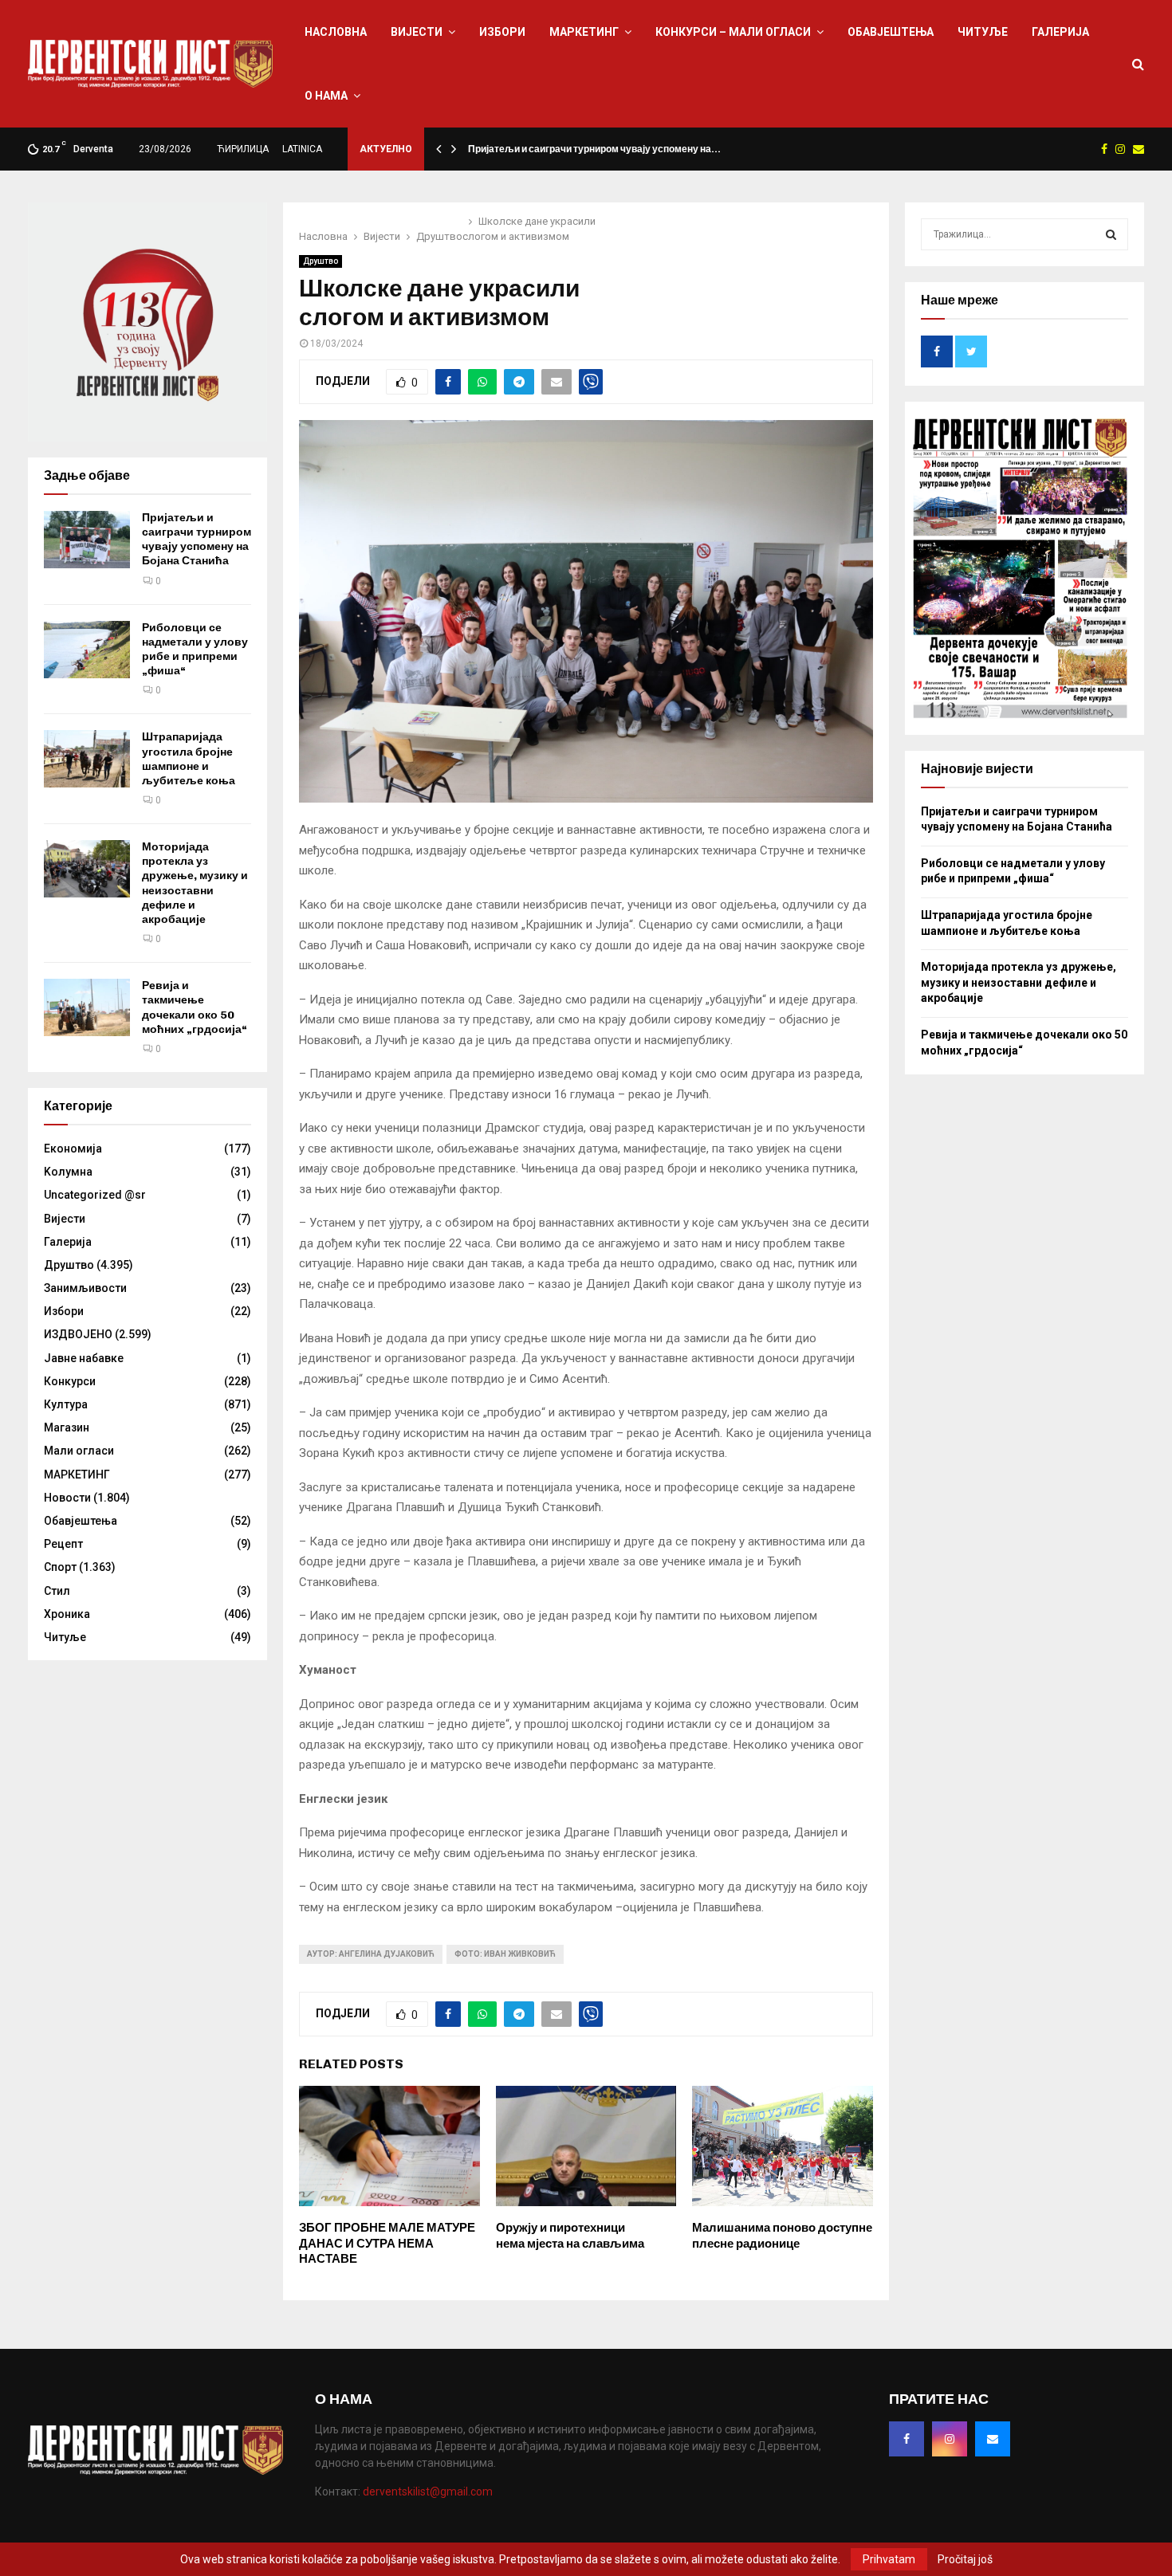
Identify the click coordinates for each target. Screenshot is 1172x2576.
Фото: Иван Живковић (505, 1954)
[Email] (993, 2439)
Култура (66, 1404)
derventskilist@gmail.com (428, 2492)
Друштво (321, 261)
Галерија (1060, 32)
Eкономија (73, 1149)
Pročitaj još (965, 2559)
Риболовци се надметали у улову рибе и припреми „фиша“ (195, 650)
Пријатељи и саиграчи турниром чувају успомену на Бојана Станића (197, 540)
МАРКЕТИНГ (584, 32)
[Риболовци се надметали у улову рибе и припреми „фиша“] (87, 650)
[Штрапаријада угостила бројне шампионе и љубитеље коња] (87, 759)
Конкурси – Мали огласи (733, 32)
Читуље (983, 32)
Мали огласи (79, 1451)
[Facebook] (907, 2439)
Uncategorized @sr (95, 1195)
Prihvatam (889, 2559)
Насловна (336, 32)
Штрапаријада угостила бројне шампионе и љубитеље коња (189, 759)
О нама (326, 96)
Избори (502, 32)
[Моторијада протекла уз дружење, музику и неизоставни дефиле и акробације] (87, 869)
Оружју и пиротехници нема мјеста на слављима (570, 2236)
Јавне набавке (84, 1358)
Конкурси (70, 1381)
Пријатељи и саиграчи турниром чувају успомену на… (594, 149)
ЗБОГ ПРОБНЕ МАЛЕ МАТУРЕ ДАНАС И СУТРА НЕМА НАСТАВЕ (387, 2243)
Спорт (60, 1567)
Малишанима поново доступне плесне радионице (782, 2236)
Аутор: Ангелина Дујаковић (371, 1954)
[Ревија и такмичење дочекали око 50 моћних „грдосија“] (87, 1007)
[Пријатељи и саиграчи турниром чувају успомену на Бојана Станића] (87, 540)
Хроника (67, 1614)
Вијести (417, 32)
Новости (67, 1498)
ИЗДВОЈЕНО (78, 1334)
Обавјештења (891, 32)
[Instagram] (950, 2439)
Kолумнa (68, 1172)
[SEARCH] (1111, 234)
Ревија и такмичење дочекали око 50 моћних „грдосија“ (195, 1007)
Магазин (67, 1427)
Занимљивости (85, 1288)
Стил (57, 1591)
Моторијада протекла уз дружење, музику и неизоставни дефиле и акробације (195, 883)
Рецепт (63, 1544)
